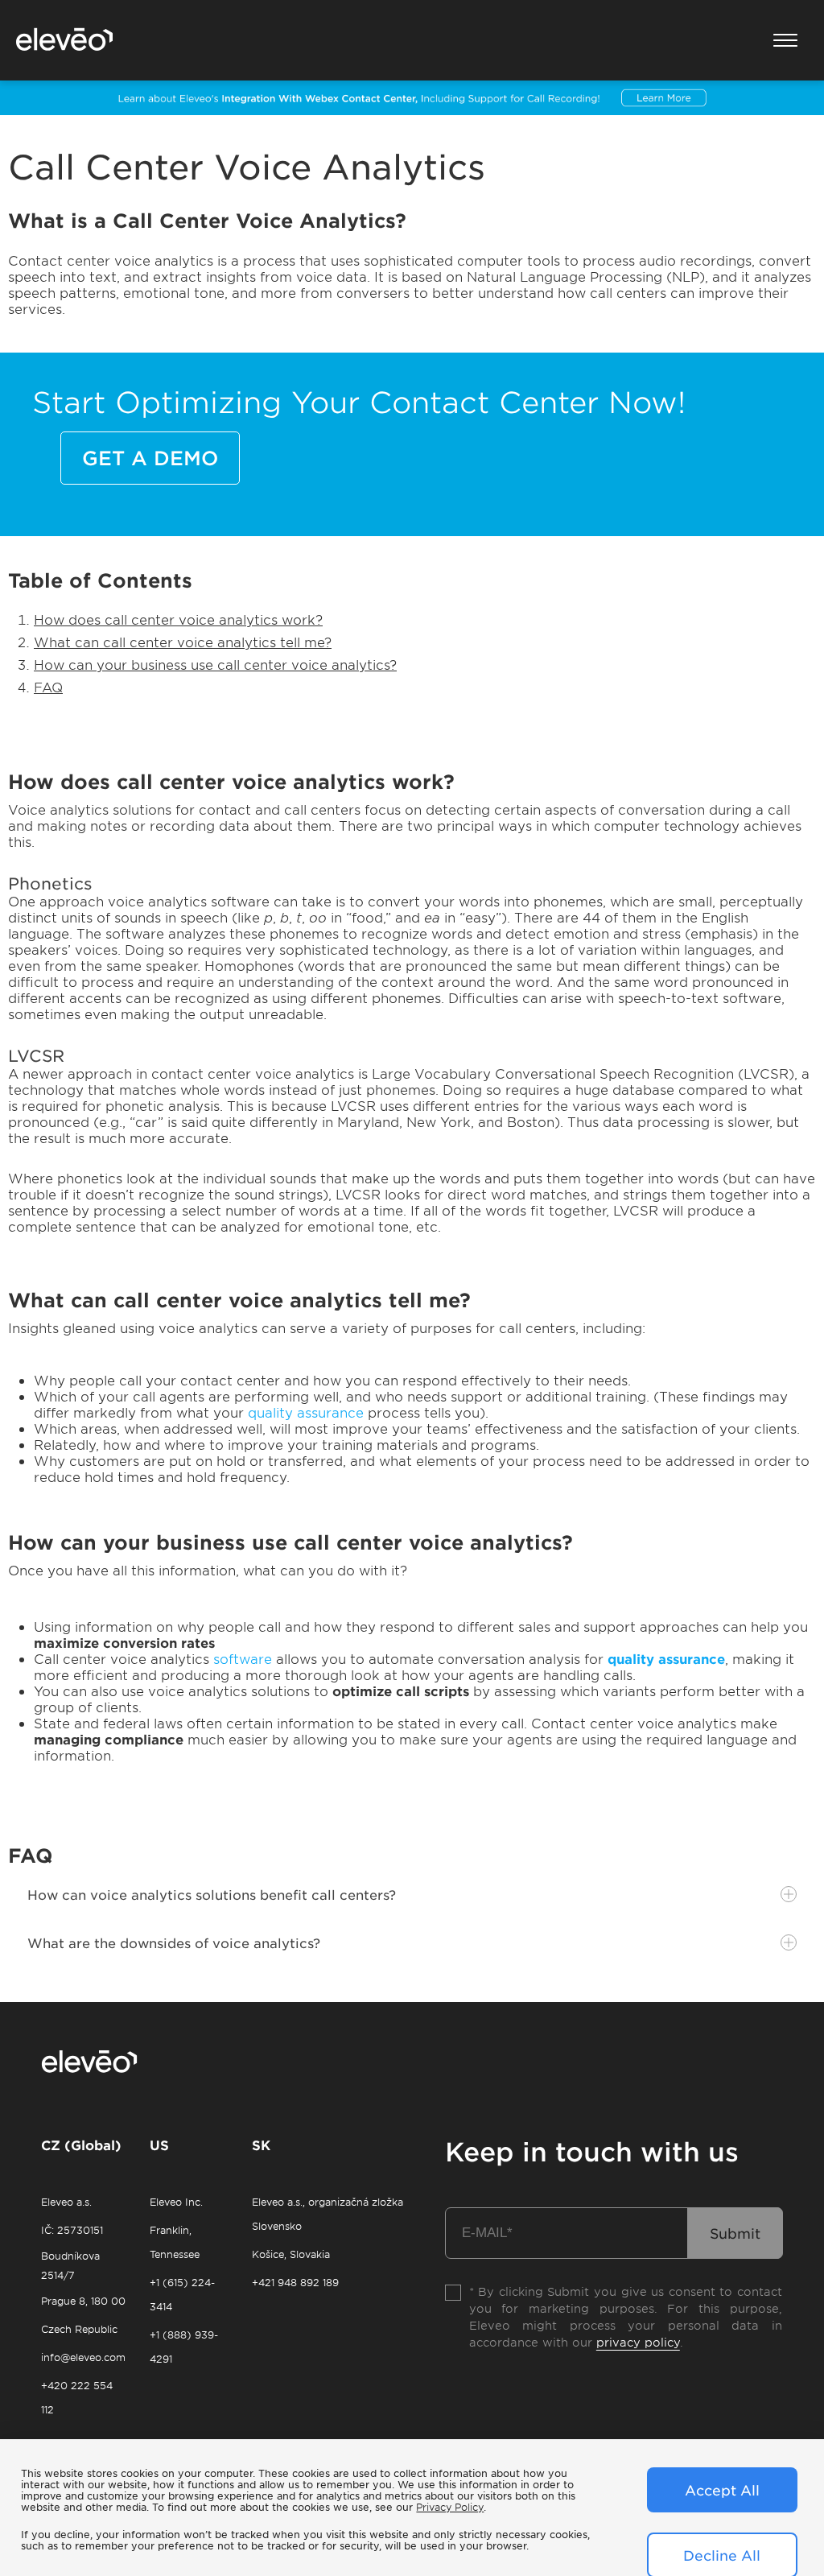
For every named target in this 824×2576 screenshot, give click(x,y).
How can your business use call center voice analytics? (215, 664)
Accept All (722, 2490)
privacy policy (638, 2342)
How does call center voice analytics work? (178, 619)
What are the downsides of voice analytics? (174, 1942)
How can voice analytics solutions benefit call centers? (212, 1894)
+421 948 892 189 (295, 2282)
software (245, 1658)
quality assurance (306, 1412)
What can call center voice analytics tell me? (183, 642)
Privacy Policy (450, 2507)
